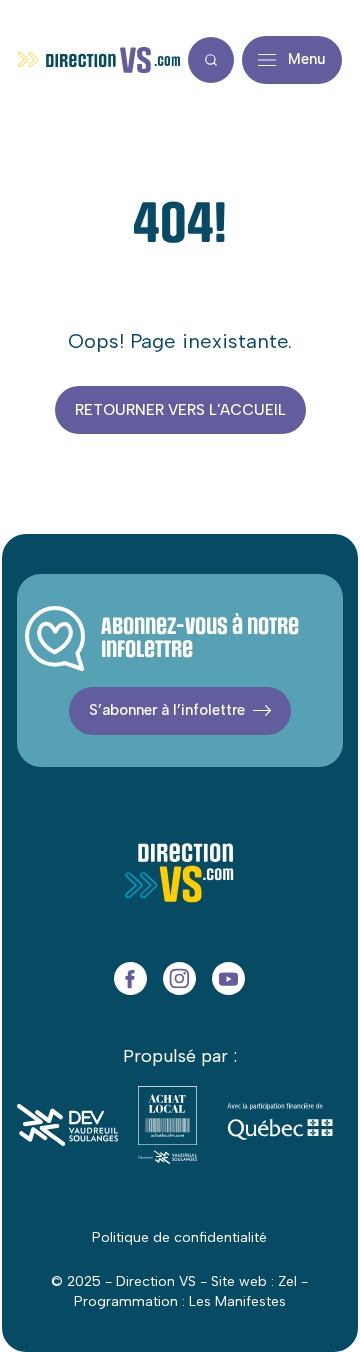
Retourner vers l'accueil (180, 410)
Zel (287, 1281)
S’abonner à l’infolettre (167, 710)
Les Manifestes (237, 1301)
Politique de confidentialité (179, 1237)
